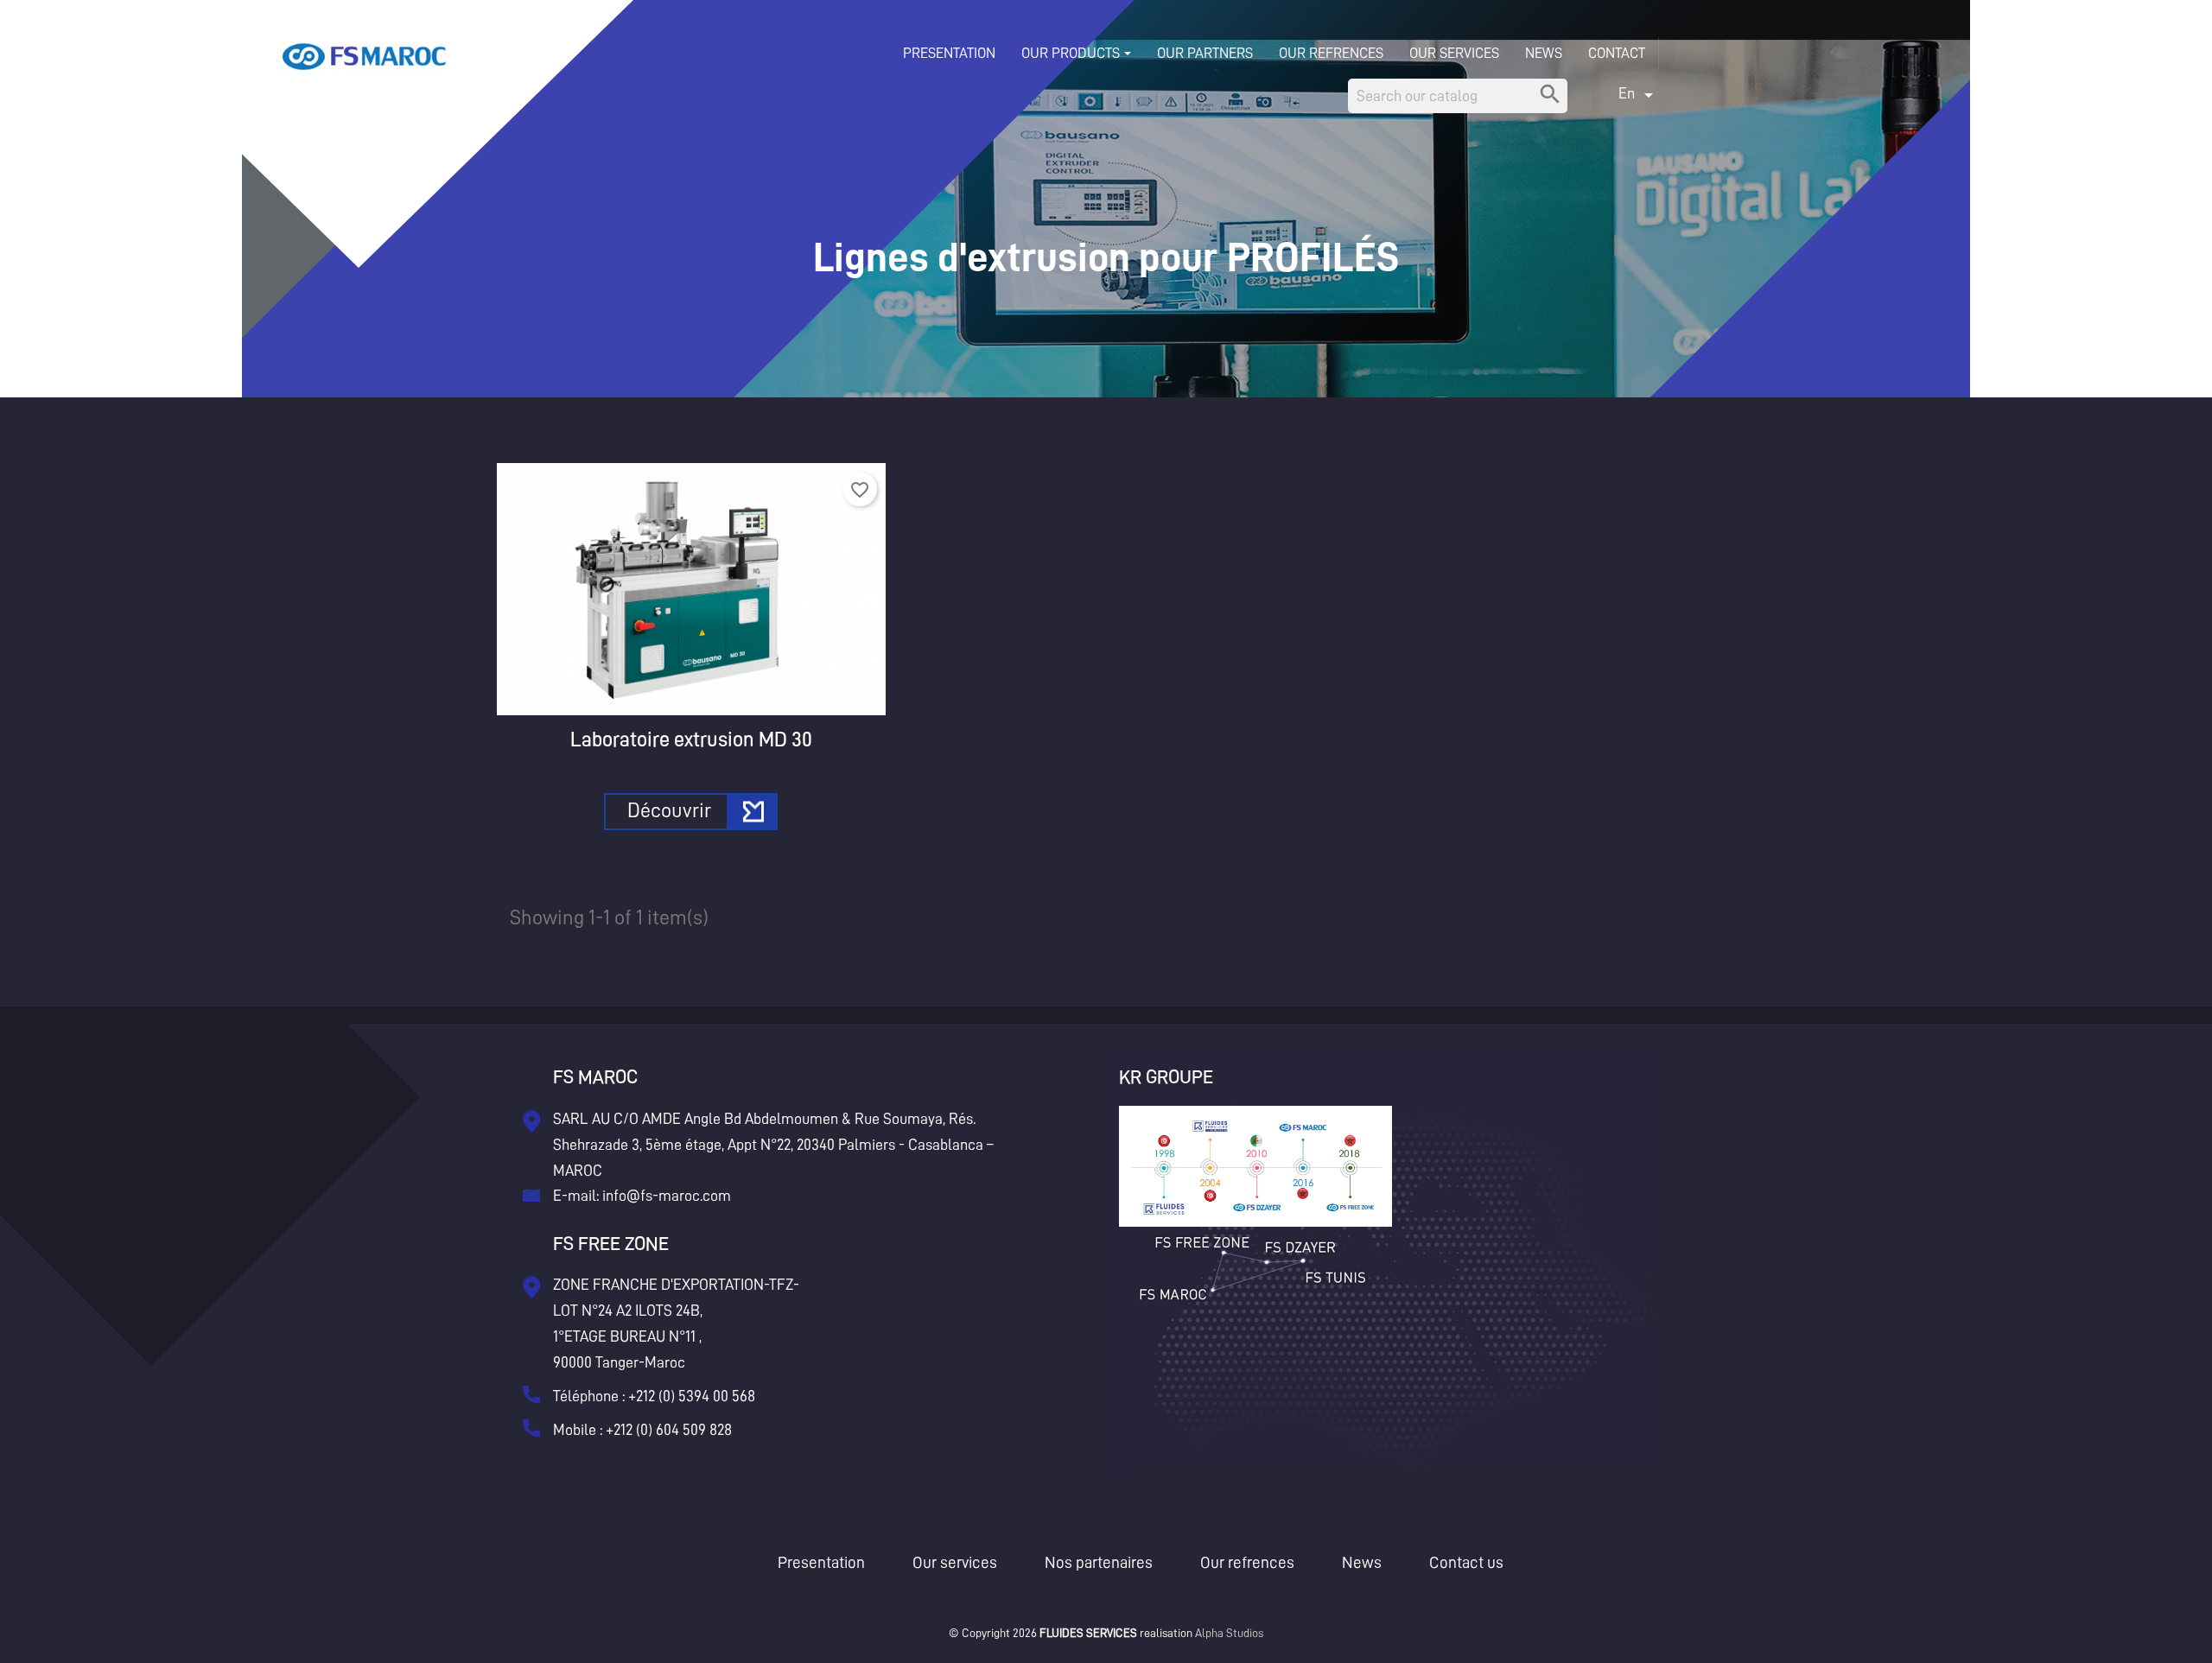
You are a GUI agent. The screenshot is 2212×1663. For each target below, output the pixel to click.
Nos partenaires (1099, 1562)
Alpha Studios (1229, 1633)
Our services (955, 1562)
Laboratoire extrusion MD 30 (691, 739)
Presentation (821, 1562)
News (1362, 1562)
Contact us (1466, 1562)
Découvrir (669, 810)
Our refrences (1247, 1562)
